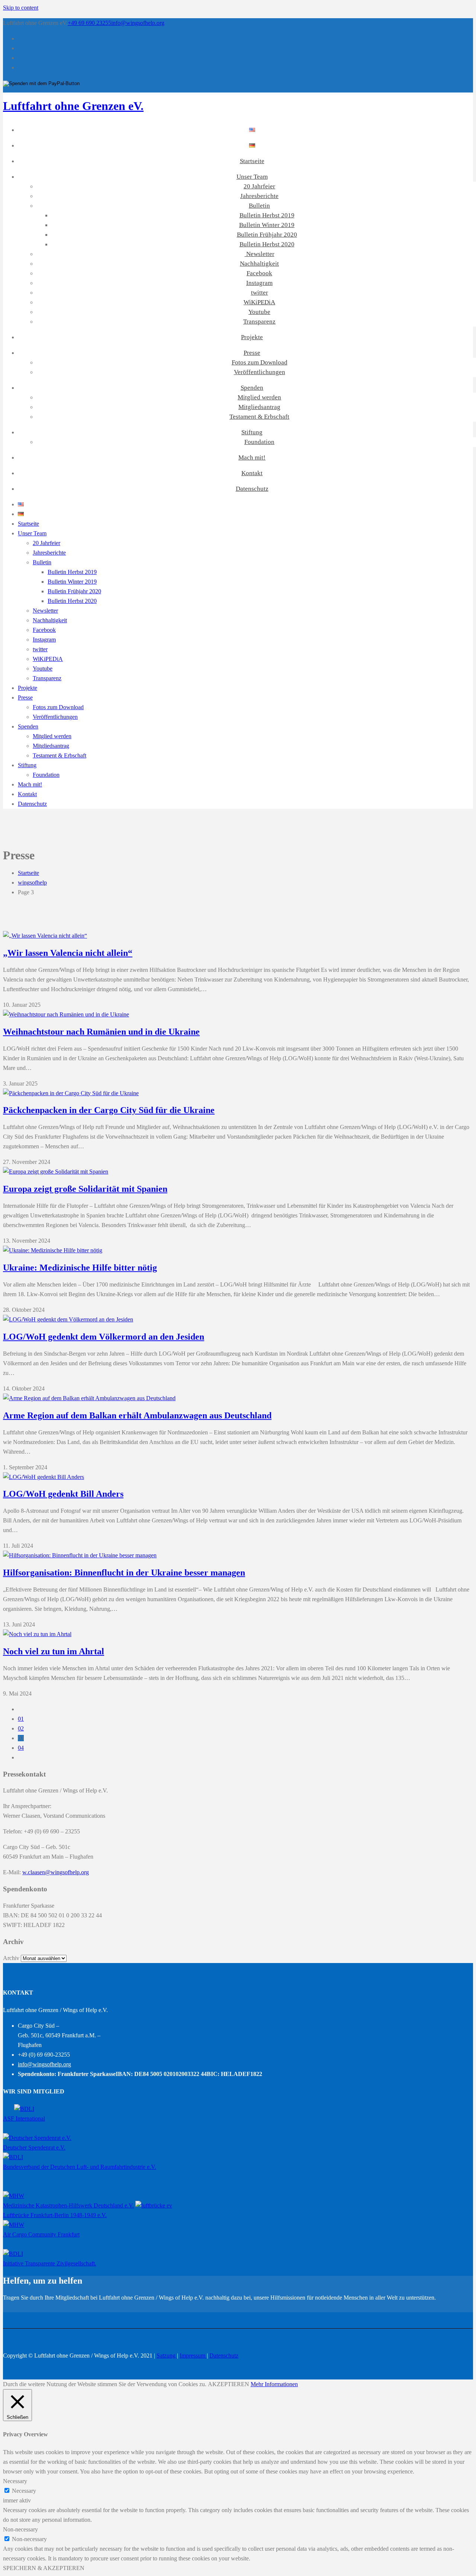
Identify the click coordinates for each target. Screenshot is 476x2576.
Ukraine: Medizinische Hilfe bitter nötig (80, 1268)
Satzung (167, 2356)
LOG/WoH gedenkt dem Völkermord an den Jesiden (104, 1337)
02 (21, 1728)
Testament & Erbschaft (259, 417)
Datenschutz (252, 489)
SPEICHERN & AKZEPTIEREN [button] (44, 2568)
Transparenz (259, 322)
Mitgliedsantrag (259, 407)
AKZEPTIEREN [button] (229, 2384)
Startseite (252, 161)
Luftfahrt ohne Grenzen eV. (73, 106)
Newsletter (260, 254)
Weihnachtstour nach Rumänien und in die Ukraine (101, 1032)
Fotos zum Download (260, 362)
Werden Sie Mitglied (27, 2307)
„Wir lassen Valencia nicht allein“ (68, 953)
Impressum (193, 2356)
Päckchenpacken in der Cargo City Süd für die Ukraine (109, 1110)
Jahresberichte (259, 196)
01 (21, 1719)
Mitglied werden (259, 397)
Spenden (252, 388)
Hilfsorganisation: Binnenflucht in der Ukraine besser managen (124, 1573)
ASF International (24, 2118)
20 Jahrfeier (259, 186)
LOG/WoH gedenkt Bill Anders (63, 1494)
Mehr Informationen (274, 2384)
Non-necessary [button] (20, 2529)
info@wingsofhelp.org (138, 23)
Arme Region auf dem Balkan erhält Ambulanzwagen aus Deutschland (137, 1415)
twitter (260, 293)
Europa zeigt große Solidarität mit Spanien (85, 1189)
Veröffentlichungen (260, 372)
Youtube (259, 312)
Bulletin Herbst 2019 (267, 215)
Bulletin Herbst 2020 (267, 244)
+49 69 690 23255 (89, 23)
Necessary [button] (15, 2481)
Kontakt (252, 473)
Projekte (252, 337)
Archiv (11, 1958)
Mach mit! (252, 458)
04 (21, 1748)
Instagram (259, 283)
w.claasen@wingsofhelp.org (56, 1872)
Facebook (259, 273)
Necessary (24, 2491)
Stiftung (252, 432)
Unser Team (252, 177)
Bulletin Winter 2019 (267, 225)
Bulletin (259, 206)
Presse (252, 353)
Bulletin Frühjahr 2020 (267, 235)
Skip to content (21, 8)
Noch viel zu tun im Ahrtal (54, 1651)
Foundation (259, 442)
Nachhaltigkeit (259, 264)
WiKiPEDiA (259, 302)
